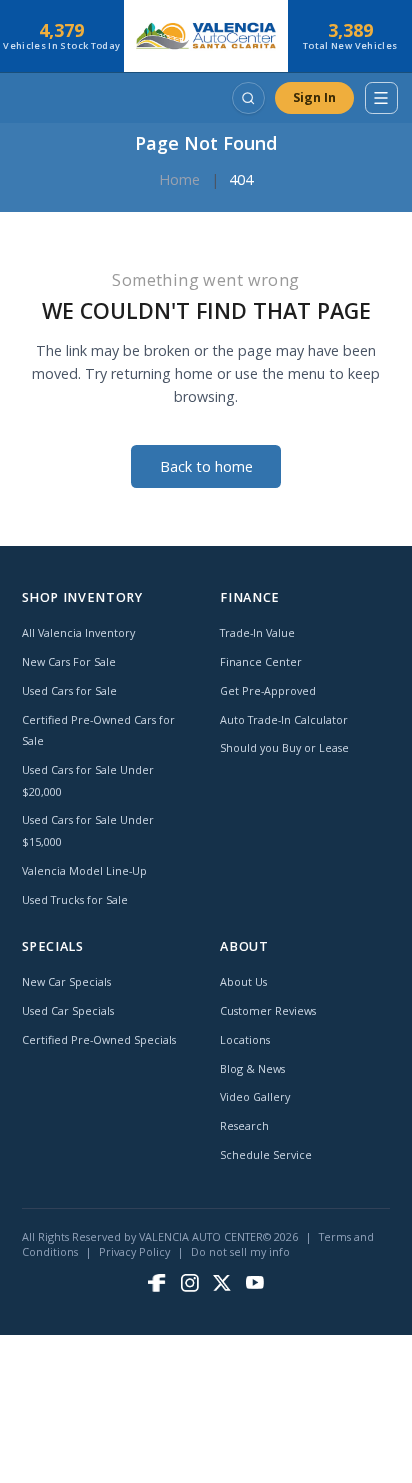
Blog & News (252, 1068)
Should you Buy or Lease (284, 747)
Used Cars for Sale (69, 690)
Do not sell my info (240, 1251)
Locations (245, 1039)
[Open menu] (381, 98)
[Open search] (248, 98)
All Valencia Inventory (78, 632)
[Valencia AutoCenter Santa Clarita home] (206, 36)
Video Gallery (255, 1096)
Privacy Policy (134, 1251)
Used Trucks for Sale (75, 899)
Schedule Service (266, 1154)
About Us (243, 981)
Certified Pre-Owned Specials (99, 1039)
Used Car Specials (68, 1010)
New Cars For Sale (69, 661)
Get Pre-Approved (268, 690)
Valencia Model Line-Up (84, 870)
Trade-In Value (257, 632)
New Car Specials (66, 981)
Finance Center (261, 661)
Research (244, 1125)
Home (179, 179)
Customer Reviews (268, 1010)
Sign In (314, 97)
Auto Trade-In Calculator (284, 719)
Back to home (206, 466)
